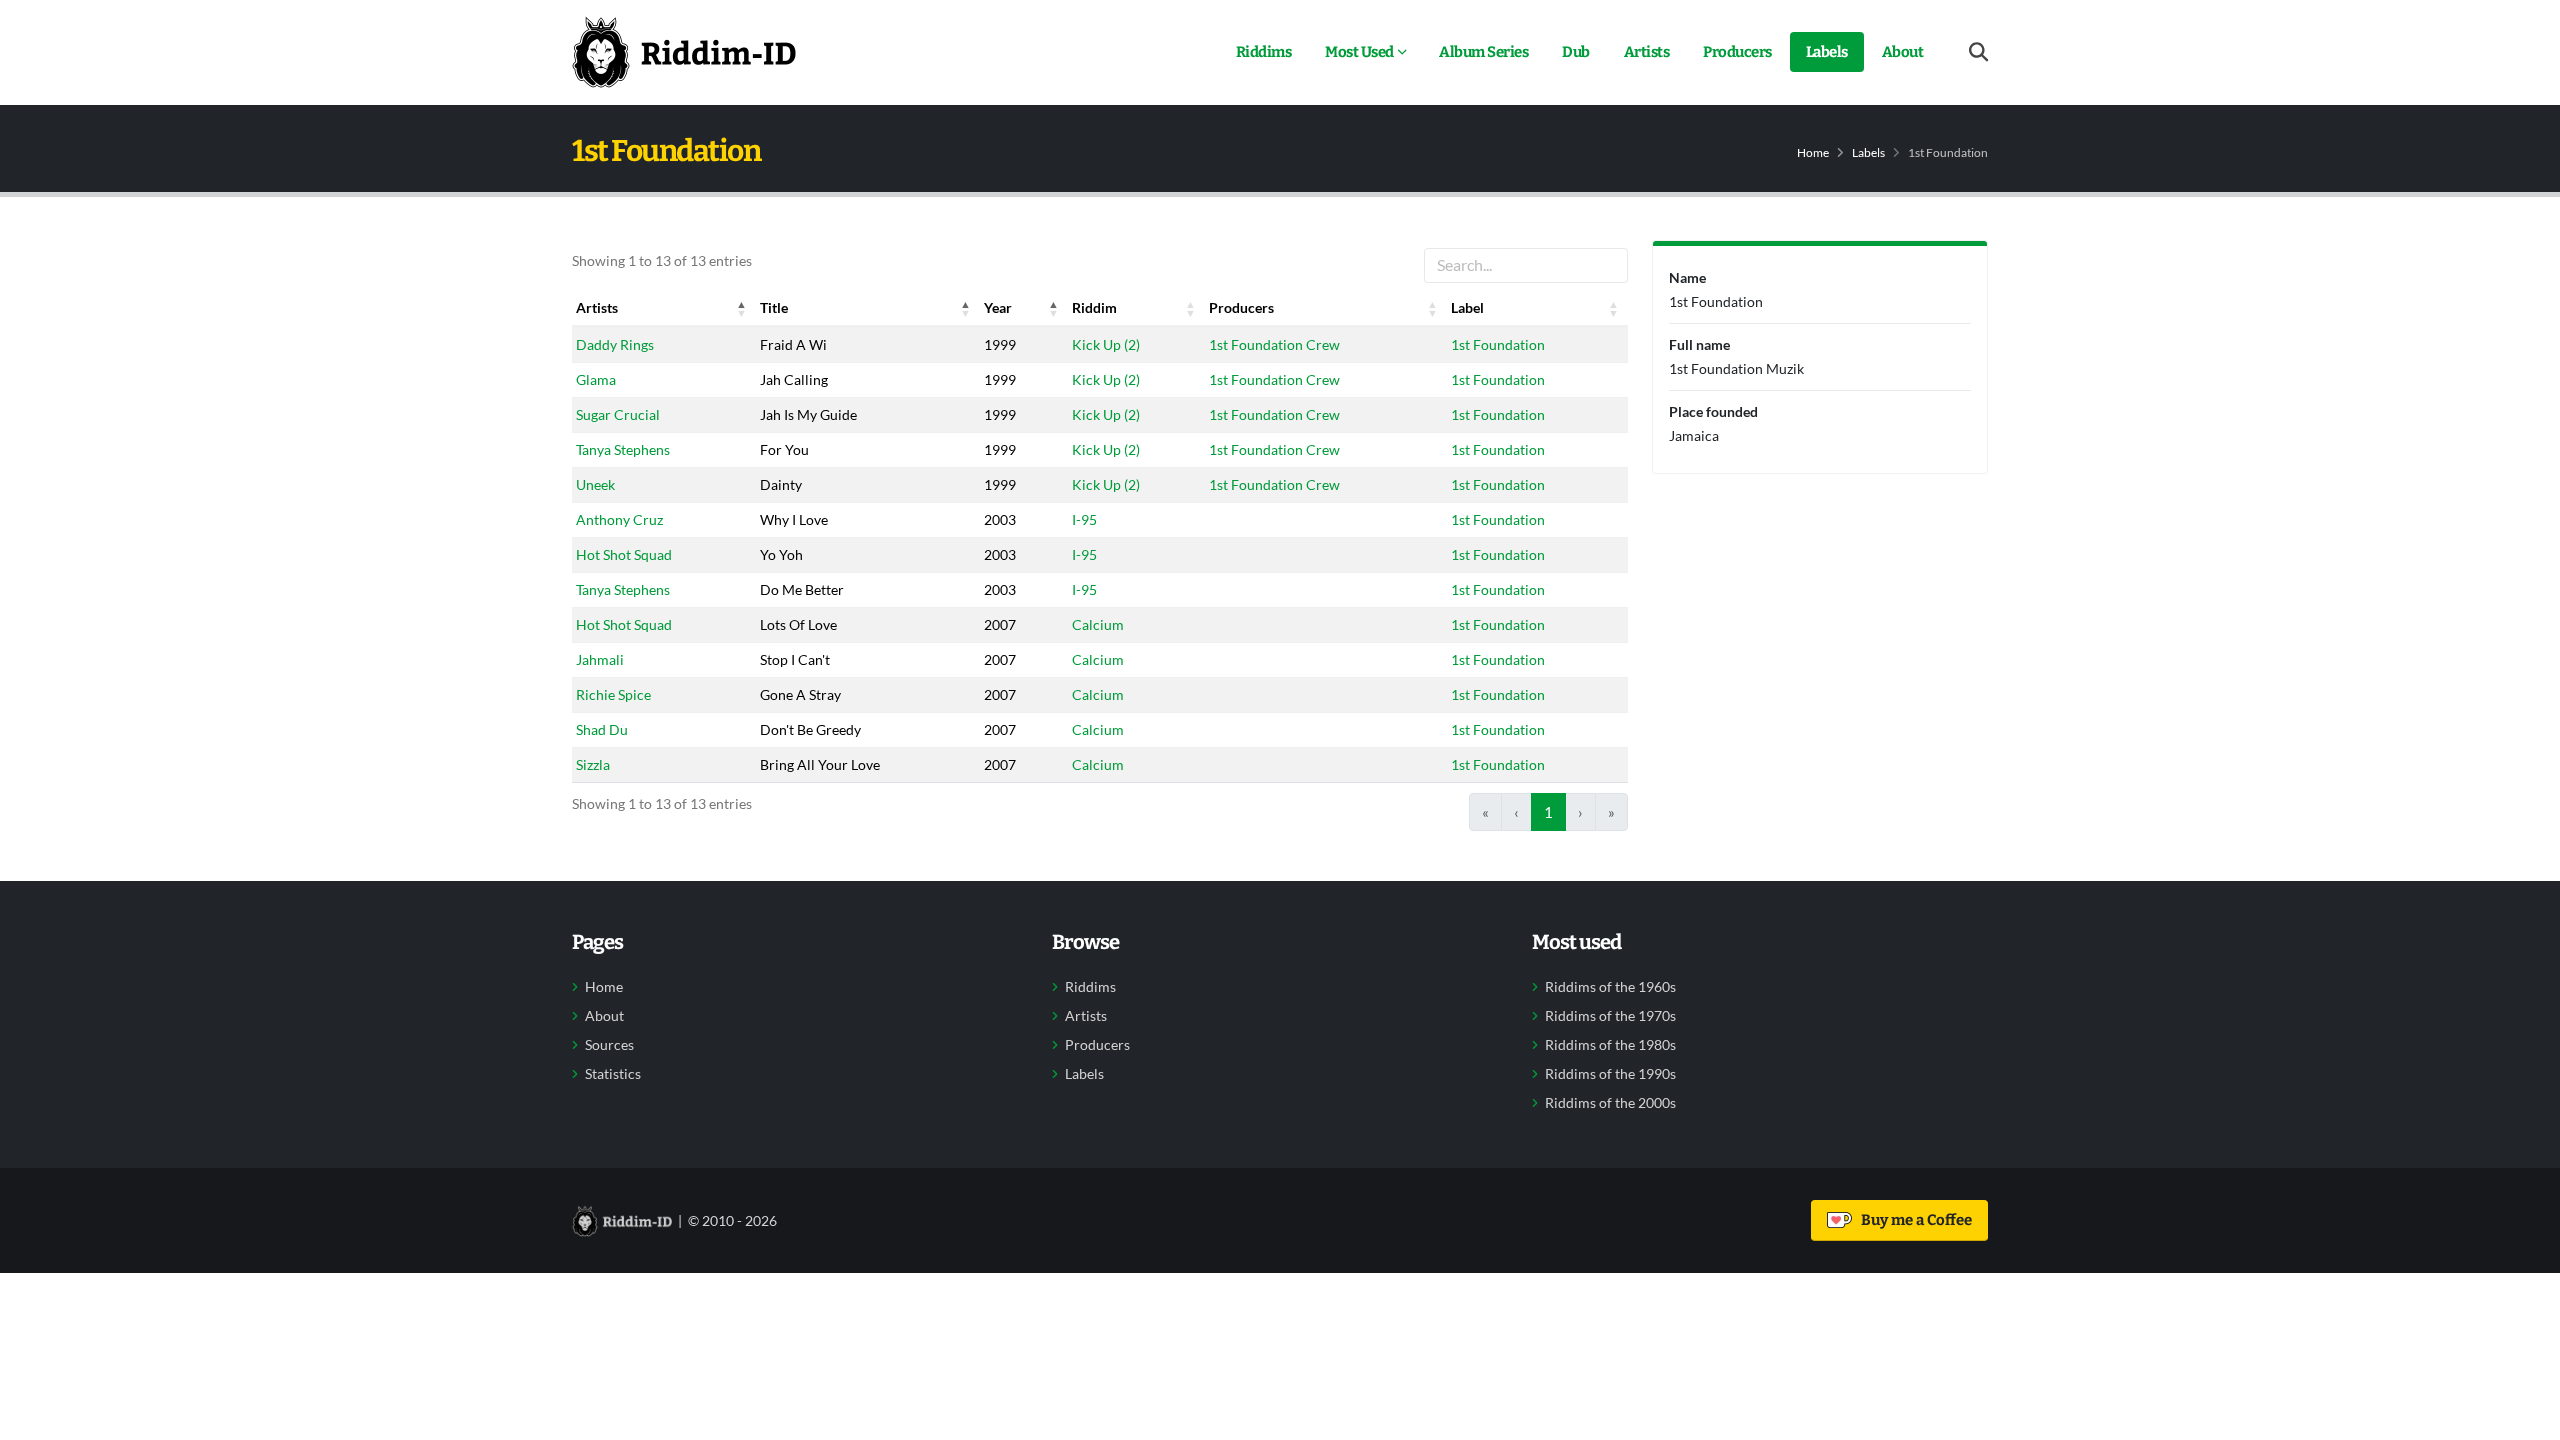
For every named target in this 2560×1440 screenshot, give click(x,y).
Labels (1827, 52)
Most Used (1359, 52)
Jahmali (600, 659)
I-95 (1084, 519)
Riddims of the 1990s (1610, 1074)
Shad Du (602, 729)
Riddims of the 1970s (1610, 1016)
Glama (596, 379)
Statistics (613, 1074)
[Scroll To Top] (2525, 1417)
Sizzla (593, 764)
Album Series (1483, 52)
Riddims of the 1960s (1610, 987)
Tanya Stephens (623, 449)
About (1903, 52)
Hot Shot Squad (624, 554)
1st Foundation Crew (1274, 344)
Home (1813, 152)
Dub (1576, 52)
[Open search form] (1978, 52)
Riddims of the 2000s (1610, 1103)
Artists (1647, 52)
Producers (1737, 52)
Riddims (1264, 52)
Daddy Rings (615, 344)
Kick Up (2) (1106, 344)
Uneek (595, 484)
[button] (742, 308)
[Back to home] (684, 52)
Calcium (1098, 624)
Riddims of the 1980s (1610, 1045)
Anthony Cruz (619, 519)
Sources (609, 1045)
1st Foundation (1498, 344)
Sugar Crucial (618, 414)
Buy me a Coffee (1913, 1220)
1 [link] (1548, 812)
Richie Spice (613, 694)
